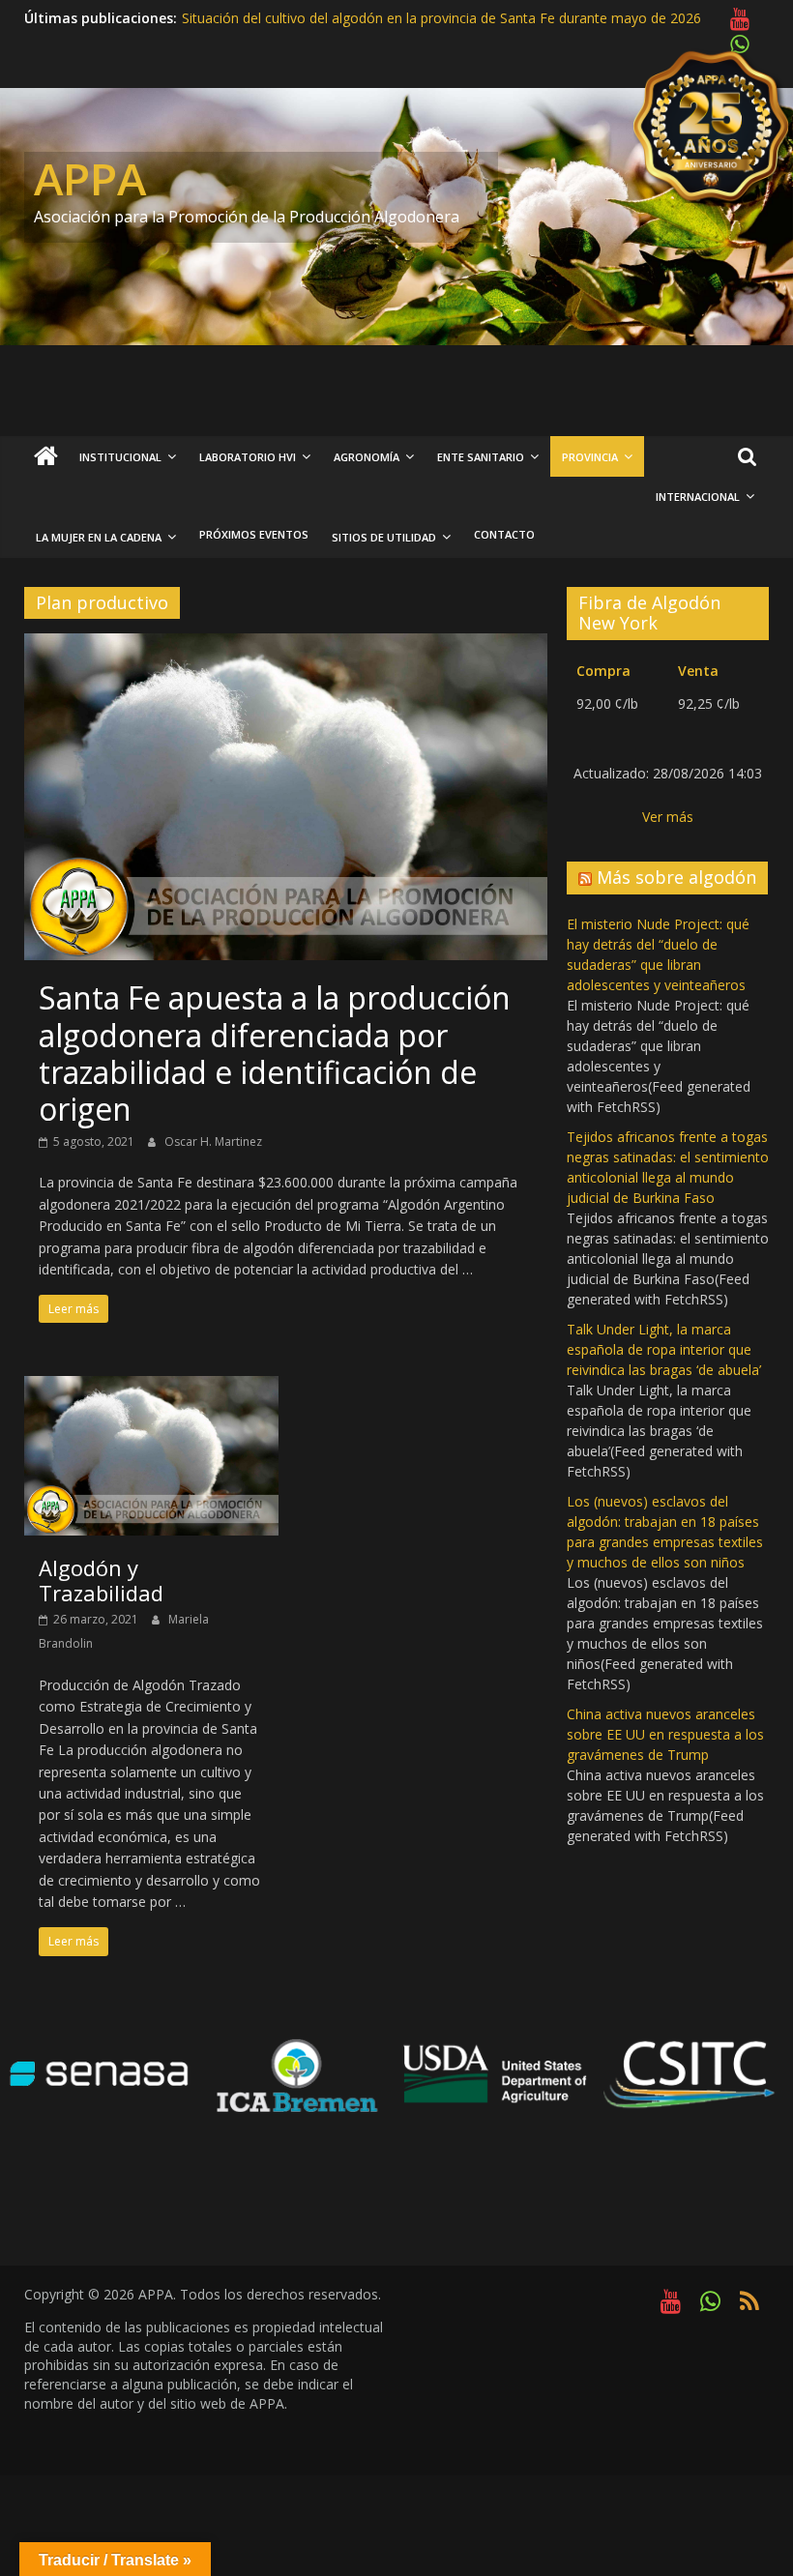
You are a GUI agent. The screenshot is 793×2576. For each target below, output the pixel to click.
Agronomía (367, 457)
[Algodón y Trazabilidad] (151, 1388)
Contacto (504, 534)
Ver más (668, 817)
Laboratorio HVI (248, 457)
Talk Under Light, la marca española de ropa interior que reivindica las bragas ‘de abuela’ (664, 1349)
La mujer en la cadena (99, 537)
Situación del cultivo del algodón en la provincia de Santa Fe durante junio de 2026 (439, 18)
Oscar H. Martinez (213, 1142)
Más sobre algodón (676, 877)
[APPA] (46, 457)
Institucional (120, 457)
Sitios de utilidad (384, 537)
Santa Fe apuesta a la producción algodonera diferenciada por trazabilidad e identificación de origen (275, 1053)
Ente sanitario (481, 457)
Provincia (590, 457)
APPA (90, 178)
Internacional (698, 497)
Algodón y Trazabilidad (101, 1580)
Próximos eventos (254, 534)
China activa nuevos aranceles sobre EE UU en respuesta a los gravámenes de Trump (665, 1734)
